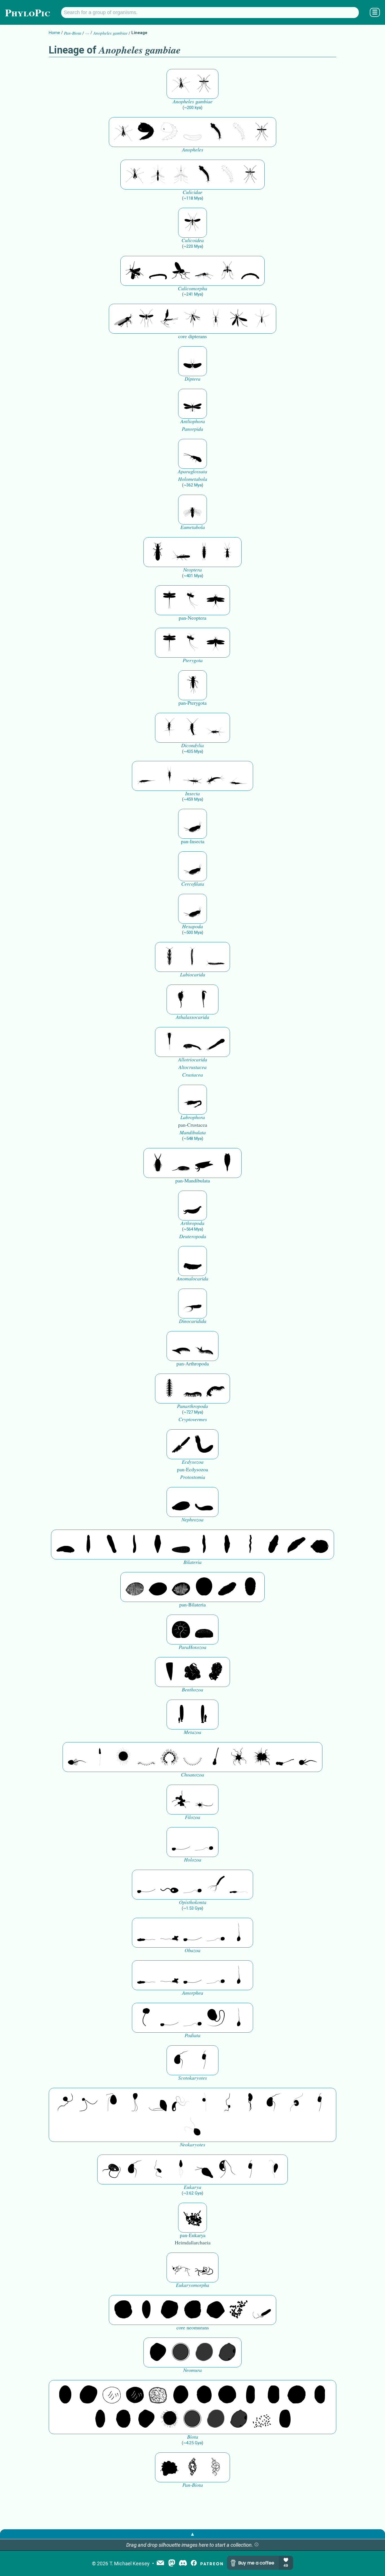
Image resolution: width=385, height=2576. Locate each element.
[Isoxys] (204, 1163)
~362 (193, 485)
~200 (193, 108)
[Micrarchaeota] (181, 2352)
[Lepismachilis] (216, 776)
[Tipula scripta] (262, 319)
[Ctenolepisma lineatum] (216, 728)
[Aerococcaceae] (88, 2395)
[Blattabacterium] (65, 2395)
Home (54, 33)
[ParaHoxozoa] (204, 1629)
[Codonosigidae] (285, 1757)
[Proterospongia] (262, 1757)
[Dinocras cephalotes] (204, 552)
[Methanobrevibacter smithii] (146, 2310)
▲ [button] (193, 2534)
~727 (193, 1412)
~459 (193, 799)
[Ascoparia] (88, 1544)
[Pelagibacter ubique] (320, 2395)
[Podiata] (216, 2018)
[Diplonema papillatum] (204, 2169)
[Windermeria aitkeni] (227, 1587)
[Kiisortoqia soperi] (158, 1163)
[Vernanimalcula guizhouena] (320, 1544)
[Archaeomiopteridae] (193, 510)
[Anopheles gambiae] (181, 84)
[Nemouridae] (181, 552)
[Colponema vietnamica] (250, 2103)
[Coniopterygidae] (193, 454)
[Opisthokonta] (216, 1885)
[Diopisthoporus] (112, 1544)
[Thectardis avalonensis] (169, 1672)
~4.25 (193, 2443)
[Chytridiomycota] (169, 1885)
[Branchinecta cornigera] (204, 999)
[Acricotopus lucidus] (204, 271)
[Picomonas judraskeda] (227, 2103)
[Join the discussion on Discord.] (183, 2563)
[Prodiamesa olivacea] (158, 271)
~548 (193, 1139)
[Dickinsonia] (135, 1587)
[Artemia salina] (181, 999)
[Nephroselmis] (297, 2103)
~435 (193, 751)
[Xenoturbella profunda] (204, 1544)
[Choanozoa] (239, 1757)
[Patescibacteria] (100, 2419)
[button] (256, 2545)
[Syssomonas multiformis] (181, 1842)
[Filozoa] (204, 1800)
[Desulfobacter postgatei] (262, 2419)
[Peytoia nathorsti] (193, 1261)
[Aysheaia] (216, 1389)
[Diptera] (193, 361)
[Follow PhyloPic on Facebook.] (194, 2563)
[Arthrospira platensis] (250, 2395)
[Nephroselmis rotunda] (204, 2103)
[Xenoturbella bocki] (227, 1544)
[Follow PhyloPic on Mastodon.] (172, 2563)
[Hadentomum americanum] (158, 552)
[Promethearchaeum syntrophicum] (181, 2267)
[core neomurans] (262, 2310)
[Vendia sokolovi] (250, 1587)
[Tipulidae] (216, 319)
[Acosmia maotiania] (204, 1444)
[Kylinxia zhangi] (193, 1206)
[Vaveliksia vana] (204, 1715)
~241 (193, 294)
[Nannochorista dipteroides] (193, 404)
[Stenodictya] (216, 600)
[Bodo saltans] (112, 2169)
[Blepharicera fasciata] (146, 319)
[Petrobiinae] (146, 776)
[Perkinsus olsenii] (181, 2103)
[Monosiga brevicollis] (77, 1757)
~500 (193, 932)
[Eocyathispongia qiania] (193, 1672)
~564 (193, 1229)
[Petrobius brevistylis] (193, 776)
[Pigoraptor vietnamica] (181, 1800)
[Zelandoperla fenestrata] (227, 552)
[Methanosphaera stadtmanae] (123, 2310)
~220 (193, 246)
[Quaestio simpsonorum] (181, 1629)
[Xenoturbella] (297, 1544)
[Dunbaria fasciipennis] (169, 600)
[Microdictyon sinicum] (193, 1389)
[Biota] (112, 2395)
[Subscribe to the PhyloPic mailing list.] (160, 2563)
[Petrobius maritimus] (169, 776)
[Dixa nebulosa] (193, 223)
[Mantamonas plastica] (146, 2018)
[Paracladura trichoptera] (169, 319)
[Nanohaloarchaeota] (204, 2352)
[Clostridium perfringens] (273, 2395)
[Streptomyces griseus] (204, 2395)
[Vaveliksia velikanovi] (181, 1715)
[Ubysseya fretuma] (65, 2103)
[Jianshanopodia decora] (204, 1346)
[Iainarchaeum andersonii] (227, 2352)
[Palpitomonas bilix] (88, 2103)
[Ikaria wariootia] (65, 1544)
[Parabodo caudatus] (273, 2169)
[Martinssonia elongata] (193, 1100)
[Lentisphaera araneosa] (297, 2395)
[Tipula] (239, 319)
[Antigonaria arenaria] (135, 1544)
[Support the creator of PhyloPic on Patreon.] (212, 2563)
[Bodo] (181, 2169)
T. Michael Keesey (130, 2563)
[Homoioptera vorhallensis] (193, 600)
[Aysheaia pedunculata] (169, 1389)
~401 (193, 576)
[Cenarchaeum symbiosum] (239, 2310)
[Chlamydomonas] (193, 2127)
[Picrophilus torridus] (193, 2310)
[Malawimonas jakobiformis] (181, 2060)
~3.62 (193, 2193)
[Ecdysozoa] (181, 1444)
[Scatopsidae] (123, 319)
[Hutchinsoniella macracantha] (169, 1042)
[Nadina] (158, 1544)
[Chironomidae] (227, 271)
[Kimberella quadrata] (181, 1502)
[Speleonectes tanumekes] (193, 957)
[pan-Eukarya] (193, 2218)
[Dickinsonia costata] (204, 1587)
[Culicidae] (158, 175)
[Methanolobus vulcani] (216, 2310)
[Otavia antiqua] (216, 1672)
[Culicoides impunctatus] (181, 271)
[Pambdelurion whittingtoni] (193, 1303)
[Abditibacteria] (181, 2395)
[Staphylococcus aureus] (227, 2395)
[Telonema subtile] (135, 2103)
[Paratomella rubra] (250, 1544)
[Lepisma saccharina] (193, 728)
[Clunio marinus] (135, 271)
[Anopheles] (146, 132)
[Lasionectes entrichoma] (169, 957)
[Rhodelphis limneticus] (158, 2103)
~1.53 (193, 1908)
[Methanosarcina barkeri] (169, 2310)
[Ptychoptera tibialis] (193, 319)
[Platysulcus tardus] (112, 2103)
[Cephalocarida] (193, 1042)
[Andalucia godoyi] (158, 2169)
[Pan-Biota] (169, 2467)
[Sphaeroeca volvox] (100, 1757)
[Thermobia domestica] (169, 728)
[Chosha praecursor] (193, 824)
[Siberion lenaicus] (181, 1346)
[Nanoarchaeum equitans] (158, 2352)
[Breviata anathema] (146, 1933)
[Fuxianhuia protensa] (227, 1163)
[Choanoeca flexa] (146, 1757)
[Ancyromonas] (204, 2060)
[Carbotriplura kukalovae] (193, 685)
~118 (193, 198)
